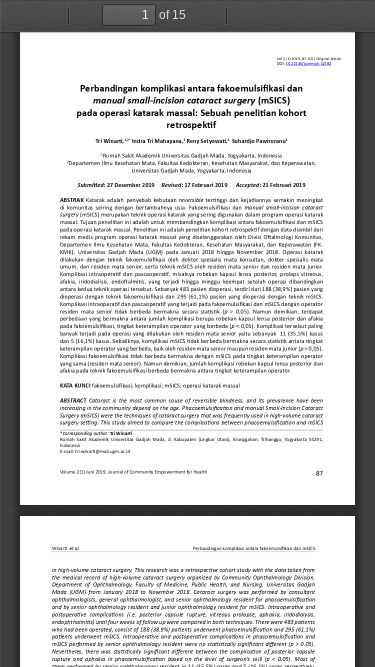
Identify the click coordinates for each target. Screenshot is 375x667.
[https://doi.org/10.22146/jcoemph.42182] (303, 64)
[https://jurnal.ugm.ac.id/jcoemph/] (309, 50)
